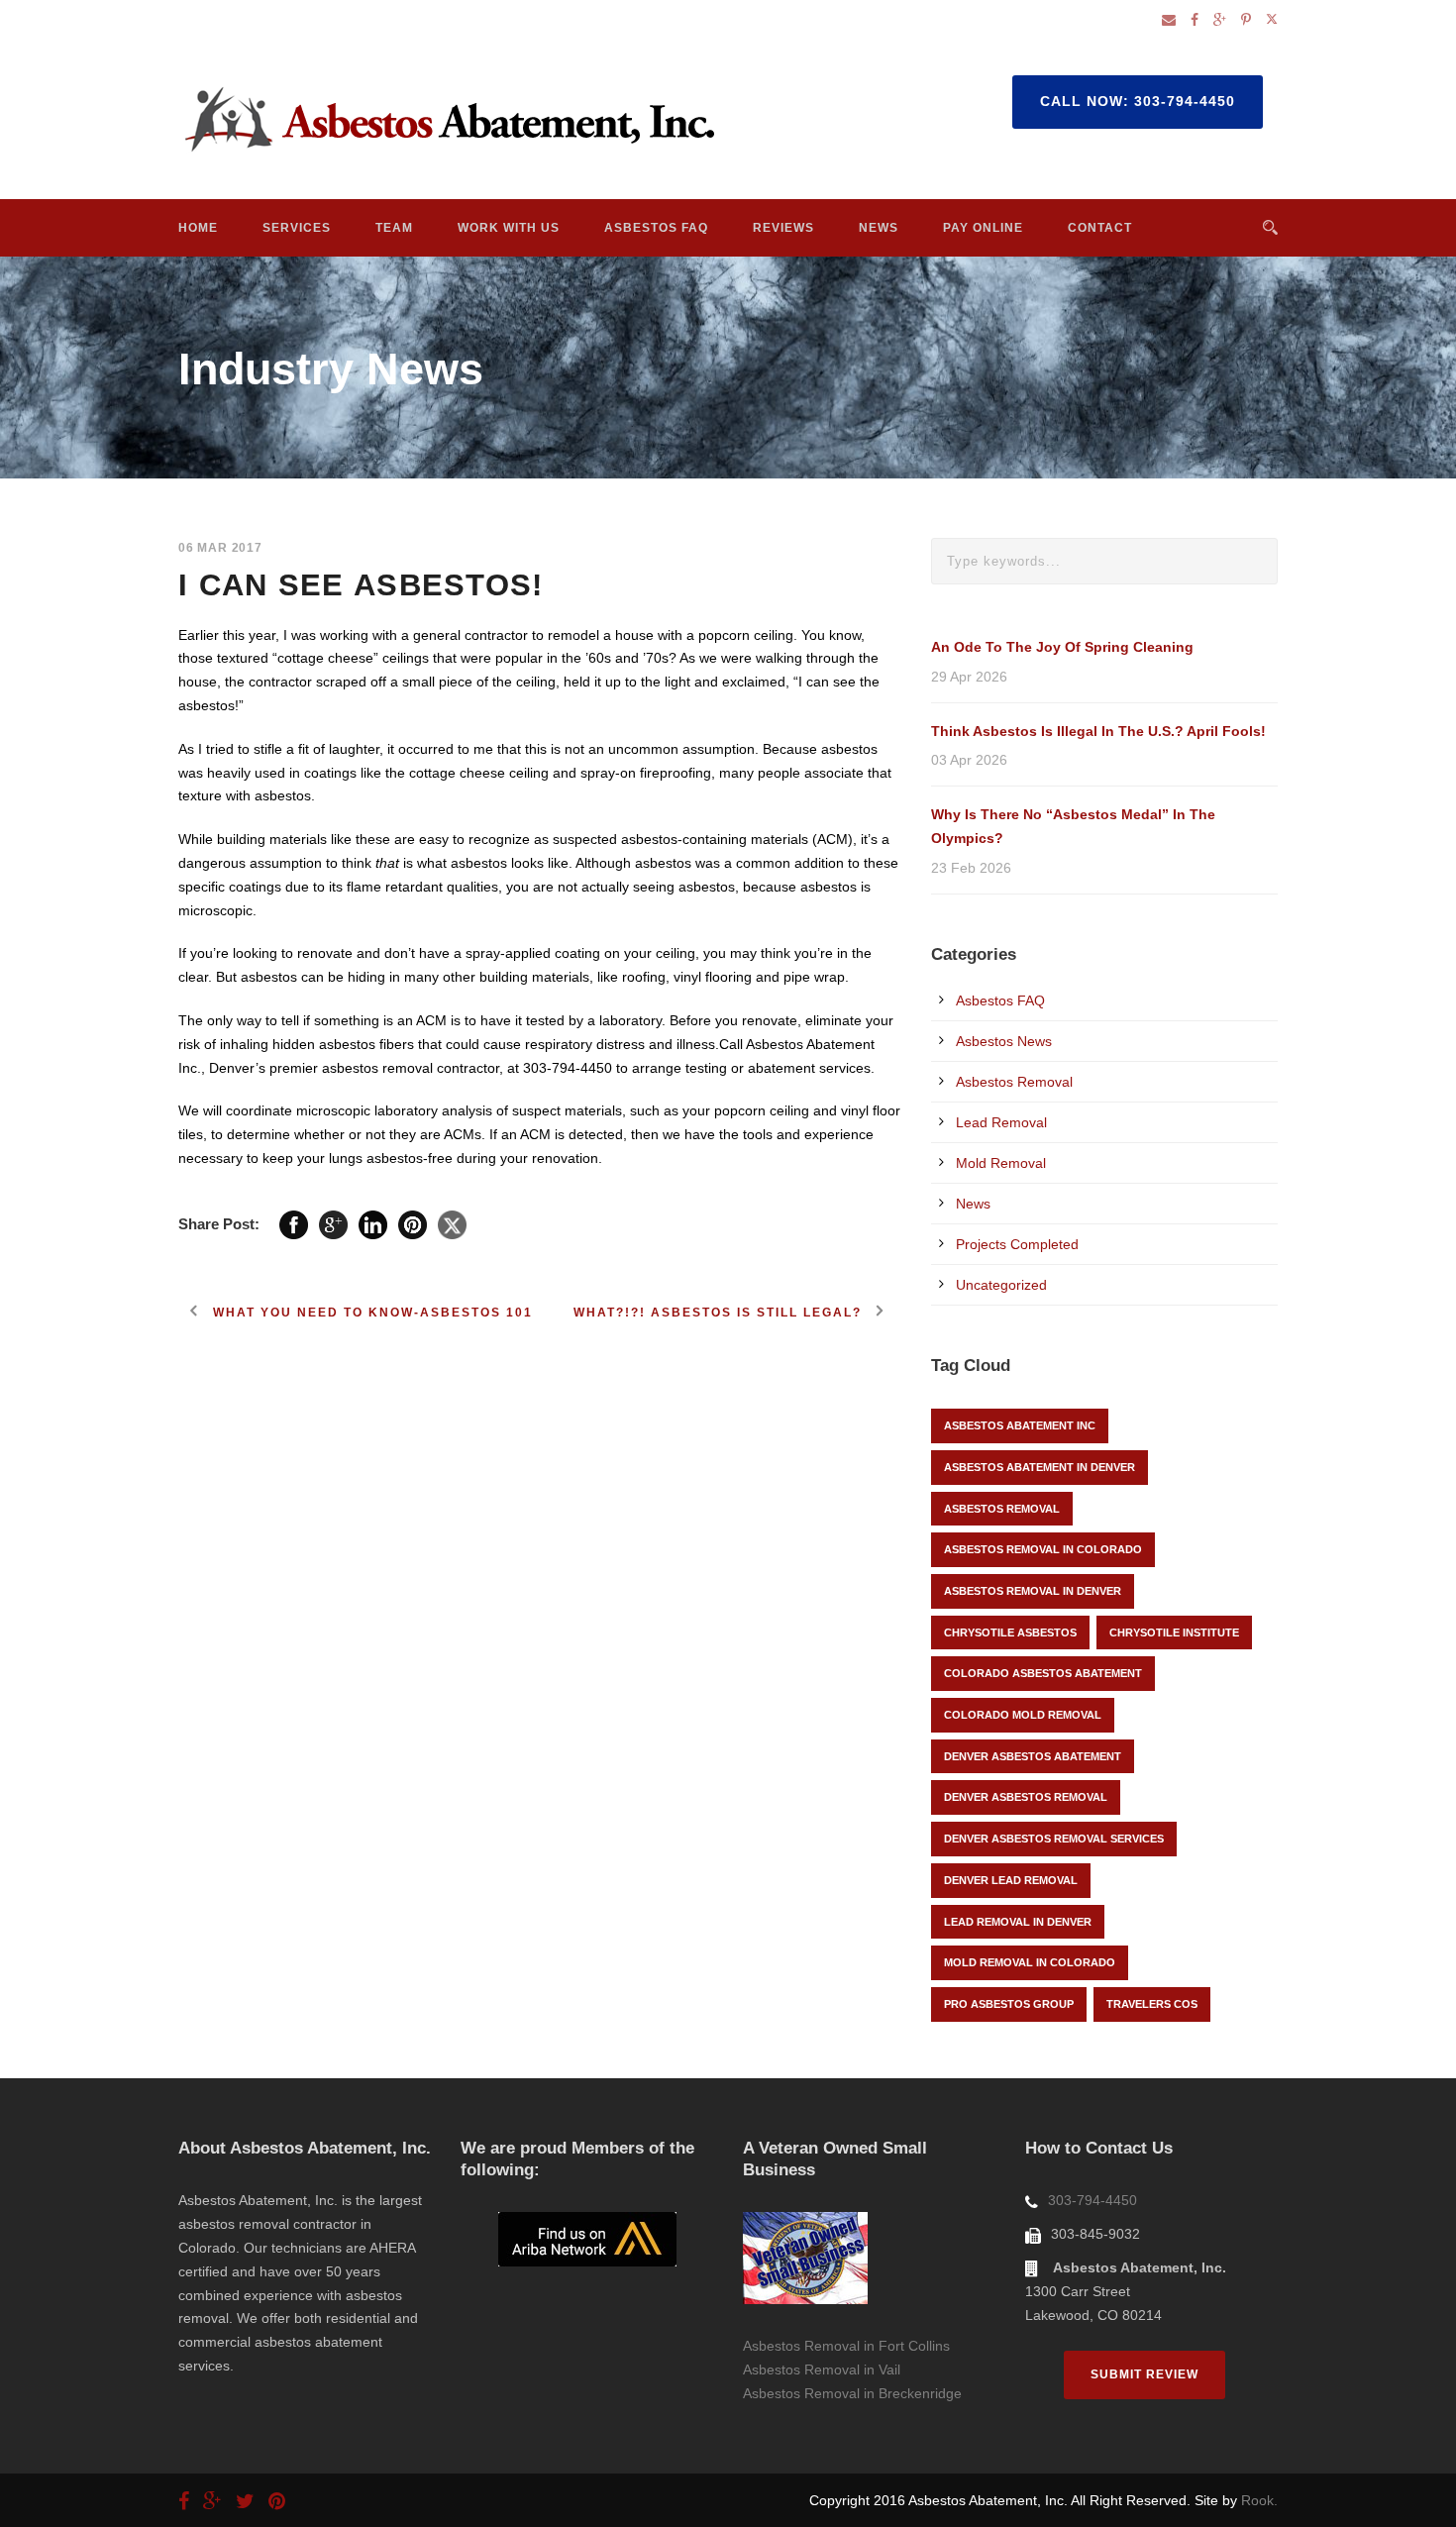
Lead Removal (1001, 1122)
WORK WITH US (509, 228)
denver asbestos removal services (1054, 1839)
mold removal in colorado (1030, 1962)
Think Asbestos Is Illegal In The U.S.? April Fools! (1098, 731)
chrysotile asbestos (1010, 1632)
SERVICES (297, 228)
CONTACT (1100, 228)
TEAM (394, 228)
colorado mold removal (1023, 1715)
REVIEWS (783, 228)
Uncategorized (1001, 1285)
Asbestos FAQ (1000, 1000)
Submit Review (1144, 2374)
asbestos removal (1002, 1509)
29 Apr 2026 (969, 677)
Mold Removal (1001, 1163)
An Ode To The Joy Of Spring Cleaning (1062, 647)
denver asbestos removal (1026, 1797)
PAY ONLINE (983, 228)
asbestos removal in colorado (1043, 1549)
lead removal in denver (1018, 1922)
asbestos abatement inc (1020, 1425)
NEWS (879, 228)
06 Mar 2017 (220, 548)
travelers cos (1152, 2004)
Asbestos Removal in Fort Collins (846, 2346)
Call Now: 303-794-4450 (1138, 101)
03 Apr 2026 (969, 760)
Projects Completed (1017, 1244)
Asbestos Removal (1014, 1082)
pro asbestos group (1009, 2004)
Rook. (1259, 2500)
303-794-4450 (1092, 2200)
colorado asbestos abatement (1043, 1673)
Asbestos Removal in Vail (822, 2369)
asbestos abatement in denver (1040, 1467)
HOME (198, 228)
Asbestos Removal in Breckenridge (852, 2393)
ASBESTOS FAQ (656, 228)
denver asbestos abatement (1033, 1756)
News (973, 1204)
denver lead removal (1011, 1880)
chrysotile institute (1174, 1632)
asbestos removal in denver (1033, 1591)
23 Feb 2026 (971, 868)
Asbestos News (1004, 1041)
